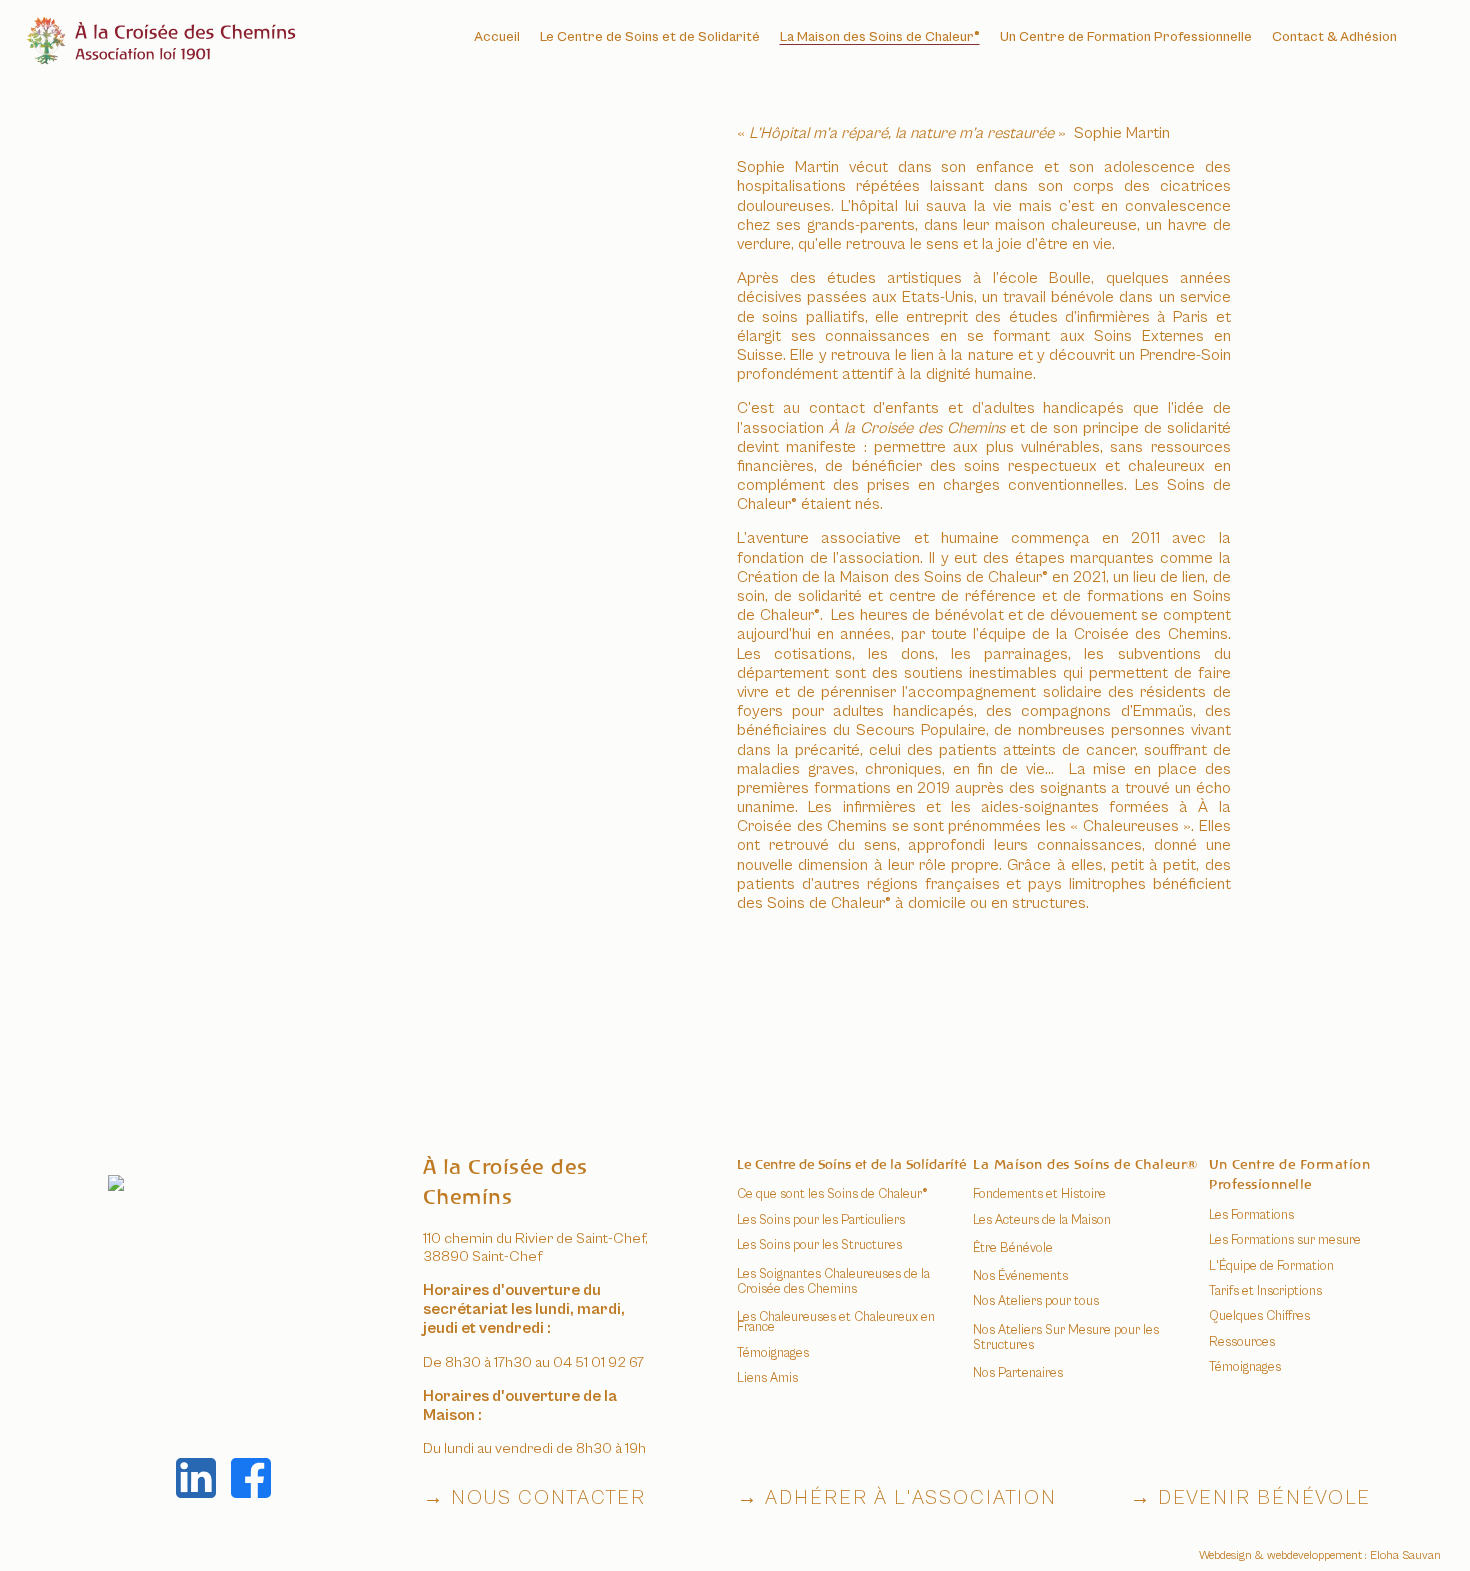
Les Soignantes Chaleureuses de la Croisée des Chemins (833, 1282)
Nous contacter (548, 1498)
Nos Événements (1020, 1276)
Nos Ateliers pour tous (1036, 1301)
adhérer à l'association (911, 1498)
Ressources (1242, 1342)
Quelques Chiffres (1259, 1316)
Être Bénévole (1013, 1248)
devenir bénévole (1264, 1498)
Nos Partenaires (1018, 1373)
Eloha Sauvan (1405, 1555)
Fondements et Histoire (1039, 1194)
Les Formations (1251, 1215)
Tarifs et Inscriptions (1265, 1291)
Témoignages (1245, 1367)
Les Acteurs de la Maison (1042, 1220)
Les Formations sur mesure (1285, 1240)
